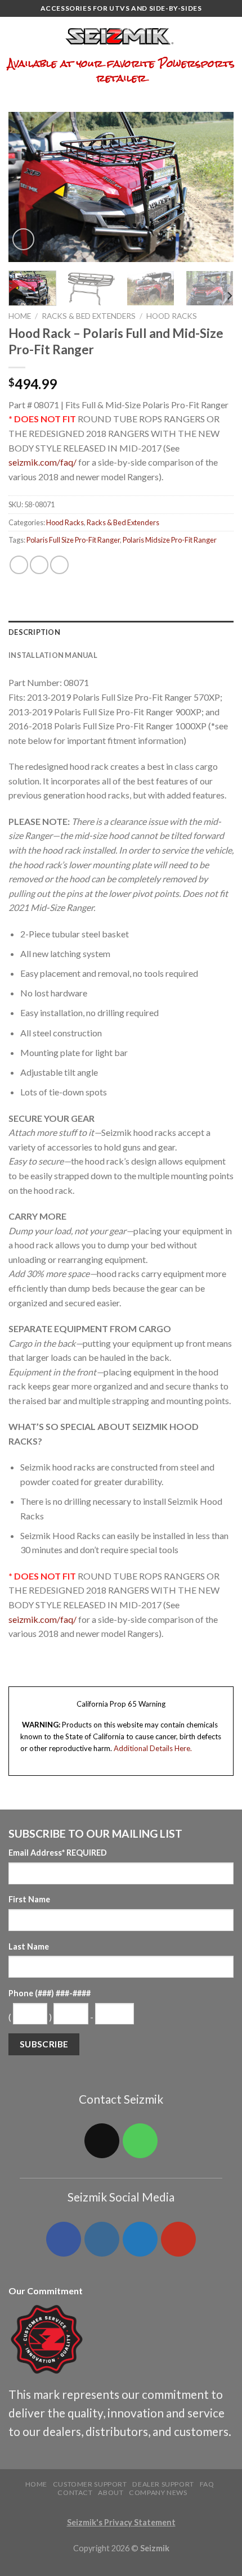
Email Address (58, 1853)
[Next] (215, 187)
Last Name (29, 1946)
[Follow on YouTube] (178, 2239)
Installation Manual (53, 655)
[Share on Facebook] (19, 565)
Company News (158, 2492)
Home (20, 316)
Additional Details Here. (153, 1748)
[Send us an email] (102, 2141)
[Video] (23, 239)
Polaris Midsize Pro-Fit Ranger (170, 540)
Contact (75, 2492)
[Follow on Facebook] (64, 2239)
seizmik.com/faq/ (42, 462)
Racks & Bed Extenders (89, 316)
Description (34, 632)
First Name (29, 1899)
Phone (50, 1993)
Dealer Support (163, 2484)
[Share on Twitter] (39, 565)
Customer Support (90, 2484)
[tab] (121, 632)
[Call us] (140, 2141)
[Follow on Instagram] (102, 2239)
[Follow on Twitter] (140, 2239)
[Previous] (27, 187)
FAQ (207, 2484)
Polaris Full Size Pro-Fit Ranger (73, 540)
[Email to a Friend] (59, 565)
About (111, 2492)
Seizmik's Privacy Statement (121, 2522)
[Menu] (15, 36)
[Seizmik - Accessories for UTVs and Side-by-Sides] (121, 37)
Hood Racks (172, 316)
